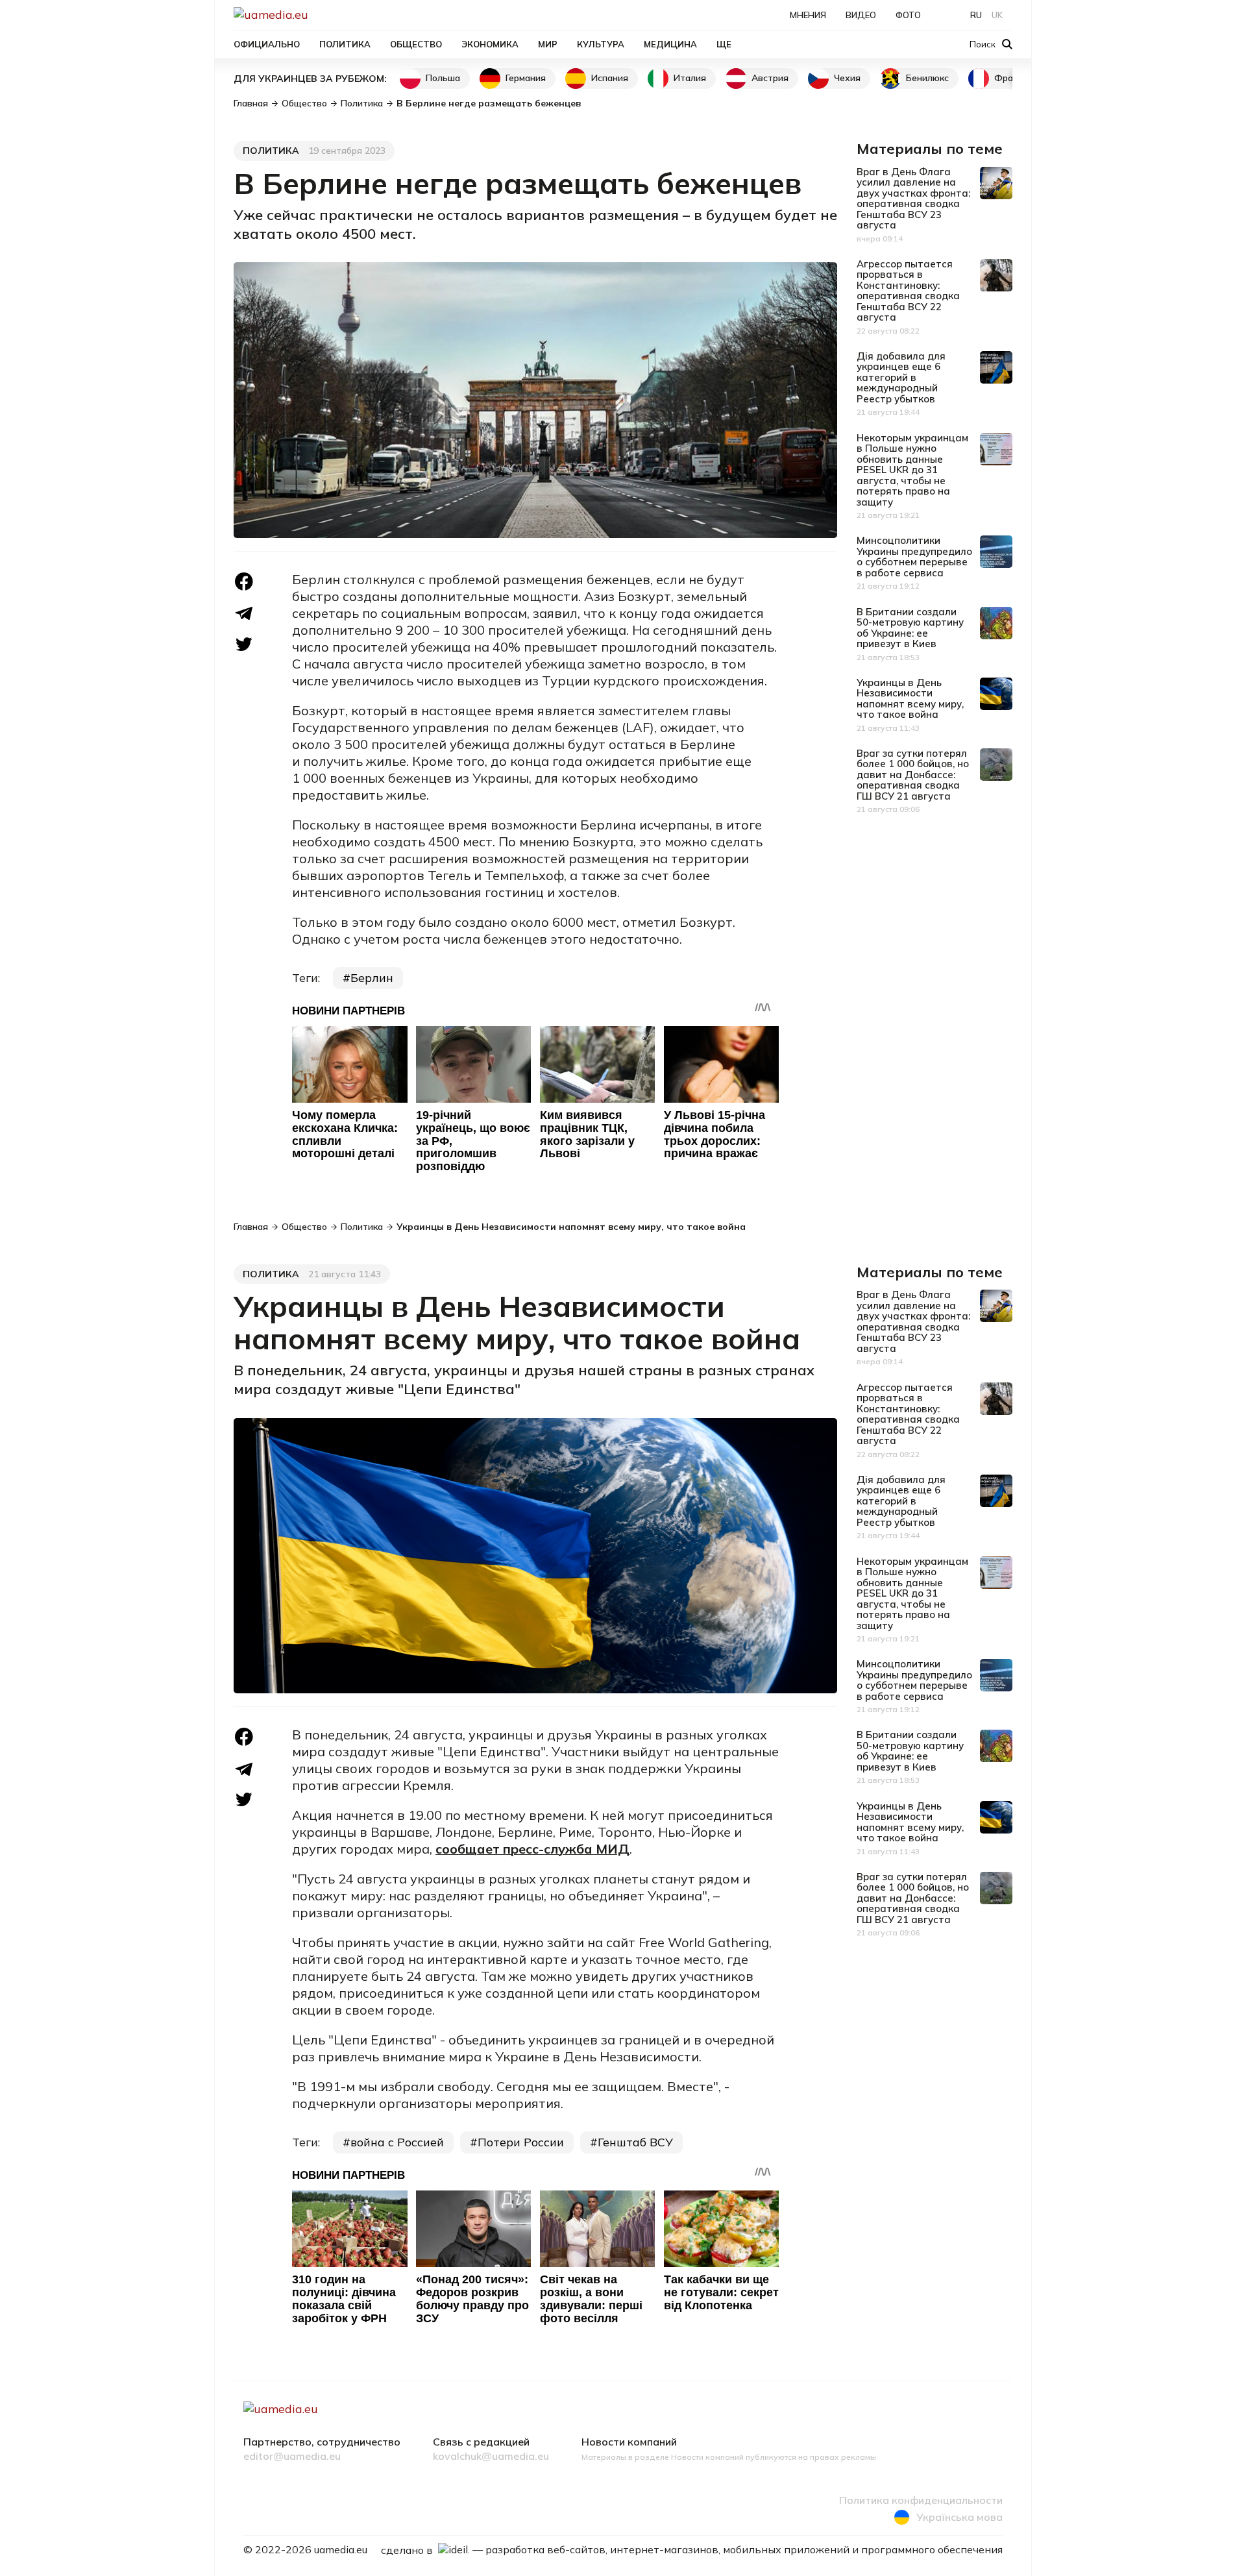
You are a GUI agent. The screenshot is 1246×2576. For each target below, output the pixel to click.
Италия (690, 78)
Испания (610, 78)
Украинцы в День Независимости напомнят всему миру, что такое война (910, 699)
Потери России (521, 2142)
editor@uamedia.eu (292, 2457)
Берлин (372, 978)
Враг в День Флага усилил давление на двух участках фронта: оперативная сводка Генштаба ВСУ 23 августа (913, 199)
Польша (443, 78)
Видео (861, 15)
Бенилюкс (927, 78)
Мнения (808, 15)
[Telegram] (244, 614)
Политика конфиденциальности (921, 2501)
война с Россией (397, 2142)
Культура (601, 44)
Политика (345, 44)
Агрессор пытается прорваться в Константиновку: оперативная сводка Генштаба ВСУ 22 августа (908, 291)
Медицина (670, 44)
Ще (724, 44)
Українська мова (959, 2517)
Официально (267, 44)
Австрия (770, 78)
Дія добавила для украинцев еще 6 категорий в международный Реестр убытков (901, 377)
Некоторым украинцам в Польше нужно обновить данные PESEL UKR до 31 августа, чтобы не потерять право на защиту (912, 470)
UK (997, 15)
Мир (548, 44)
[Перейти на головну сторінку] (315, 15)
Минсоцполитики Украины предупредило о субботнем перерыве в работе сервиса (914, 557)
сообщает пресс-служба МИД (532, 1849)
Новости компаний (629, 2442)
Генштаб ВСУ (635, 2142)
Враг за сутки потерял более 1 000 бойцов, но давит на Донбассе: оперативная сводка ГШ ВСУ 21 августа (913, 775)
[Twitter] (244, 644)
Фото (908, 15)
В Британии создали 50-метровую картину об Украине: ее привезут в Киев (910, 628)
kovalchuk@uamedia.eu (491, 2457)
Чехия (847, 78)
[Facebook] (244, 582)
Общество (416, 44)
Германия (526, 78)
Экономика (490, 44)
